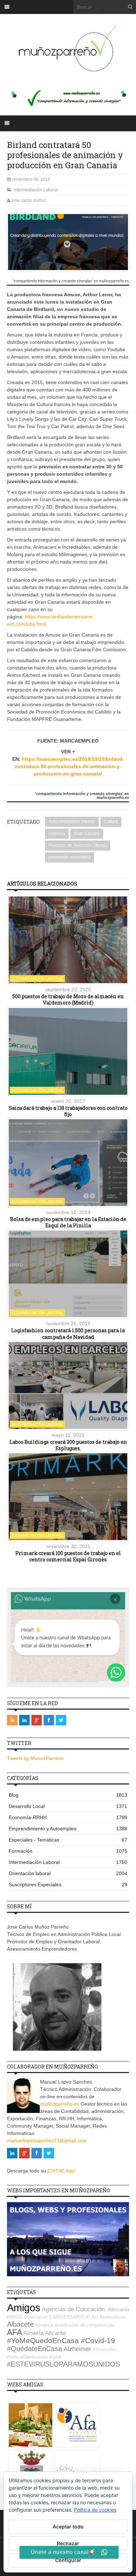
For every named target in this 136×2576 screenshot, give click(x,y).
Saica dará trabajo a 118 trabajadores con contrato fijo (68, 1111)
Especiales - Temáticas (68, 1840)
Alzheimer (77, 2349)
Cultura (111, 822)
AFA (14, 2332)
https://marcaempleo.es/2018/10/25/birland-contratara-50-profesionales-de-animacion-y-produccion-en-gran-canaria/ (69, 766)
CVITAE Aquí (62, 2171)
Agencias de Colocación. (74, 2309)
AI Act (92, 2317)
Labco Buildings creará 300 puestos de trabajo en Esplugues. (68, 1445)
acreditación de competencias (85, 2325)
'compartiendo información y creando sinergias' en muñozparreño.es (71, 281)
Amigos (24, 2308)
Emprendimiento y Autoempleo (68, 1829)
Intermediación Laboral (36, 190)
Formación (68, 1851)
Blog (68, 1795)
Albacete (20, 2324)
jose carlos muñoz (29, 200)
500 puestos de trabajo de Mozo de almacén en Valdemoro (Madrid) (68, 999)
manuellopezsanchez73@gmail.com (47, 2141)
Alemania (118, 2309)
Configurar (68, 2560)
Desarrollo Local (68, 1806)
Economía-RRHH (68, 1817)
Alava (13, 2357)
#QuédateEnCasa (35, 2349)
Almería (33, 2333)
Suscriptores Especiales (68, 1885)
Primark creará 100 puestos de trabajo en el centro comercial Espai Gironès (68, 1556)
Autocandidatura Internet (72, 822)
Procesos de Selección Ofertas (78, 845)
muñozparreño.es (60, 2104)
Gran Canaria (87, 833)
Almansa (44, 2325)
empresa (57, 833)
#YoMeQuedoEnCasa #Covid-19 (61, 2341)
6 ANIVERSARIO (67, 2317)
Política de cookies (95, 2510)
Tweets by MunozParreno (35, 1758)
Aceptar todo (68, 2527)
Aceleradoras (113, 2317)
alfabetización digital (40, 2357)
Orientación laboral (68, 1873)
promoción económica (70, 857)
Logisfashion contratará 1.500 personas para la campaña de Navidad (68, 1333)
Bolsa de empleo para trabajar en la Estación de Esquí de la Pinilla (68, 1222)
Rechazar (68, 2543)
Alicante (55, 2333)
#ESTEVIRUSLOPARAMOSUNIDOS (63, 2364)
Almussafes (105, 2350)
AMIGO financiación (27, 2317)
